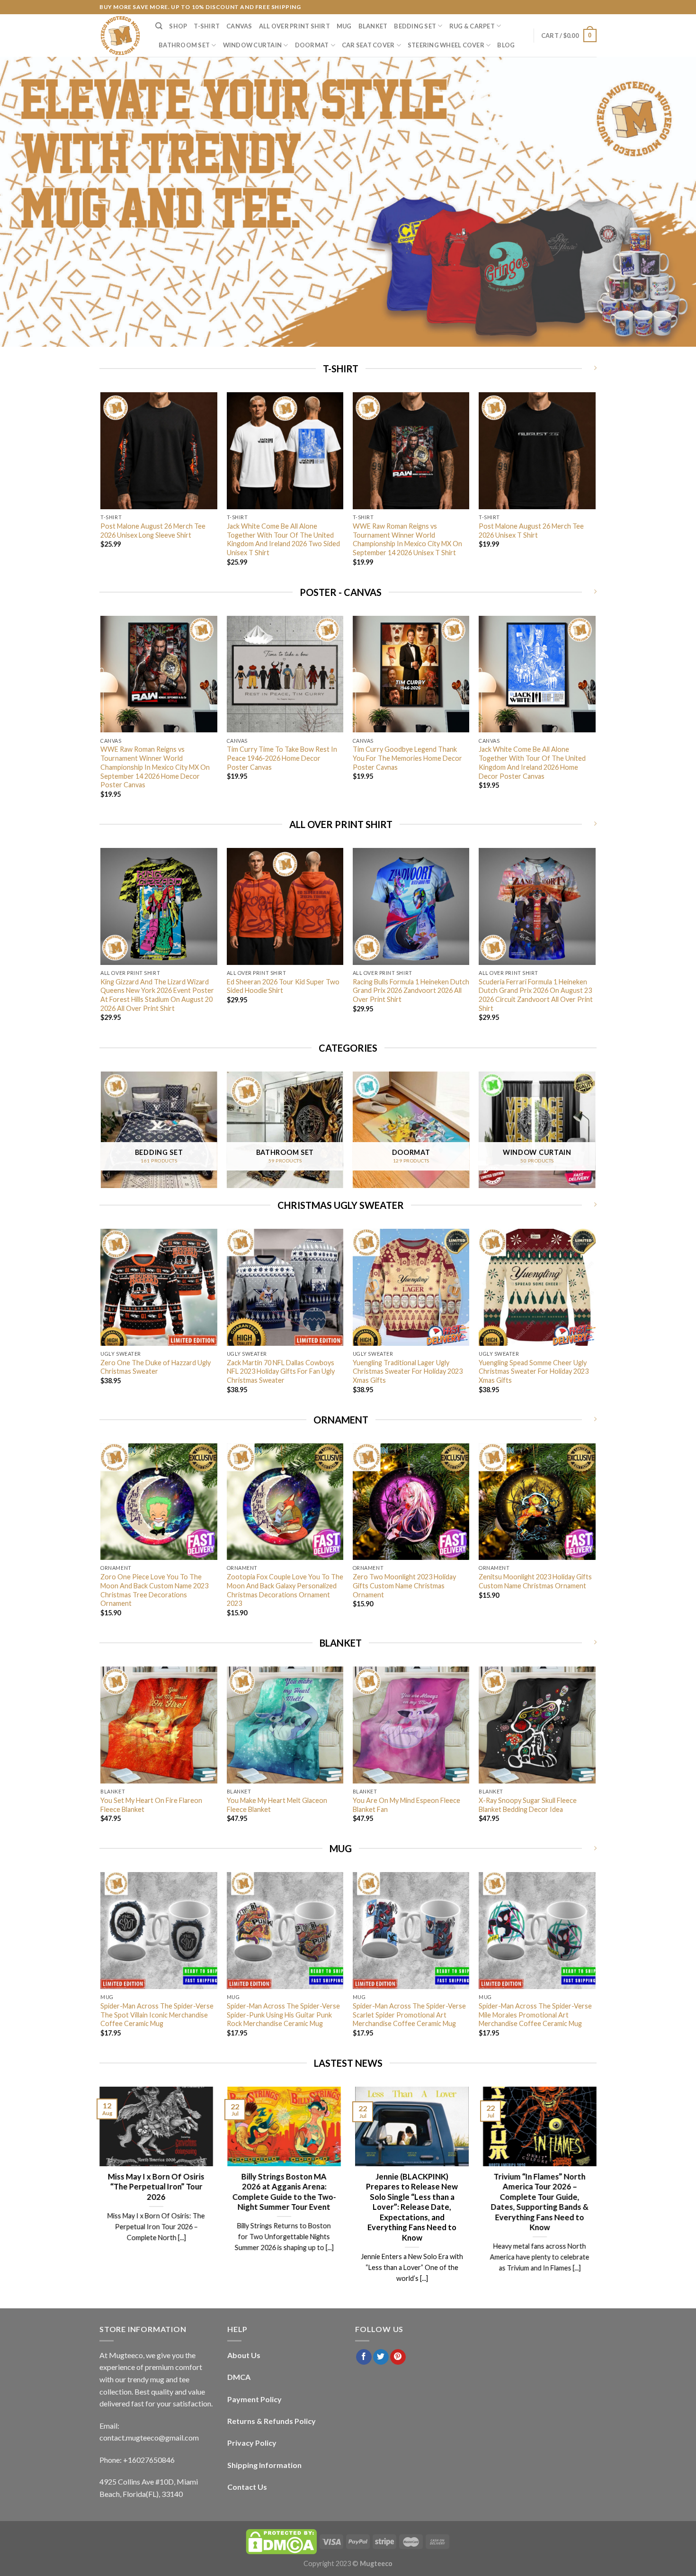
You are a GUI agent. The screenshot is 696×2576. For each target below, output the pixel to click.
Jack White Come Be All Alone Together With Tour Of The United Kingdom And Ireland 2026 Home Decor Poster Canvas (532, 762)
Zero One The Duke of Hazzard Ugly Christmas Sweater (156, 1367)
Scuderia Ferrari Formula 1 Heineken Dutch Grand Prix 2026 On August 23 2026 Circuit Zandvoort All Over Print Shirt (536, 995)
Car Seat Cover (368, 45)
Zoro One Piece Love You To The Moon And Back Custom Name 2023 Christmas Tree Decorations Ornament (154, 1590)
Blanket (373, 26)
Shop (178, 26)
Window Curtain (253, 45)
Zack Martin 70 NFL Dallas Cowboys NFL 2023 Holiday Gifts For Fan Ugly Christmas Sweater (281, 1371)
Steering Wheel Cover (446, 45)
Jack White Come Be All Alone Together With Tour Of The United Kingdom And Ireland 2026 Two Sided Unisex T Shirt (283, 539)
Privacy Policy (252, 2443)
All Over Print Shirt (294, 26)
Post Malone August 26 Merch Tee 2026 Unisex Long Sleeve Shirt (153, 531)
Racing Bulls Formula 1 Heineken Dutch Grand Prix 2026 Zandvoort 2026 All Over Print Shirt (411, 991)
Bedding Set (415, 26)
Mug (344, 26)
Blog (506, 45)
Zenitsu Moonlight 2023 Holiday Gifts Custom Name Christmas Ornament (535, 1581)
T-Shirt (207, 26)
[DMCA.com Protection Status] (281, 2541)
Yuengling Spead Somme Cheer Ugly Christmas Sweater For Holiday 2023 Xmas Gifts (534, 1371)
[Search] (159, 26)
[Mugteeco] (120, 36)
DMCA (239, 2377)
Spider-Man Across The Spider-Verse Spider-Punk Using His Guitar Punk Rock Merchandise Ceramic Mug (283, 2015)
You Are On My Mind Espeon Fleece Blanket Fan (406, 1805)
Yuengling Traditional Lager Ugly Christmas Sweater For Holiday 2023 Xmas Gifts (408, 1371)
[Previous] (101, 487)
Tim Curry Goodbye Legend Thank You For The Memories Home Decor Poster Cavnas (407, 758)
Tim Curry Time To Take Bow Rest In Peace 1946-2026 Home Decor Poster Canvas (282, 758)
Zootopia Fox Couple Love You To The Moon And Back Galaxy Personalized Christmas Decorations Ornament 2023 (285, 1590)
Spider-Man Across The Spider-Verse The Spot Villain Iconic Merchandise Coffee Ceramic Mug (157, 2015)
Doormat (312, 45)
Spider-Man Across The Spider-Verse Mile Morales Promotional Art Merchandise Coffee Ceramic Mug (535, 2015)
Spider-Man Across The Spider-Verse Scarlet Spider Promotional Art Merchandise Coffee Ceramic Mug (409, 2015)
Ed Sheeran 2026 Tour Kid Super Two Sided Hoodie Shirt (283, 986)
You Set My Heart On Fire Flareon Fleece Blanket (151, 1805)
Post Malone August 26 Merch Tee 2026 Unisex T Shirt (531, 531)
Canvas (239, 26)
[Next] (595, 487)
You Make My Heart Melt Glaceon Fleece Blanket (277, 1805)
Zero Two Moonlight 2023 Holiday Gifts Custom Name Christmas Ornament (404, 1585)
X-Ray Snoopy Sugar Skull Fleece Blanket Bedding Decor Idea (528, 1805)
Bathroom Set (184, 45)
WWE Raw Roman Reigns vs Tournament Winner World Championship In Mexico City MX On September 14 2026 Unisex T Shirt (407, 539)
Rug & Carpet (472, 26)
